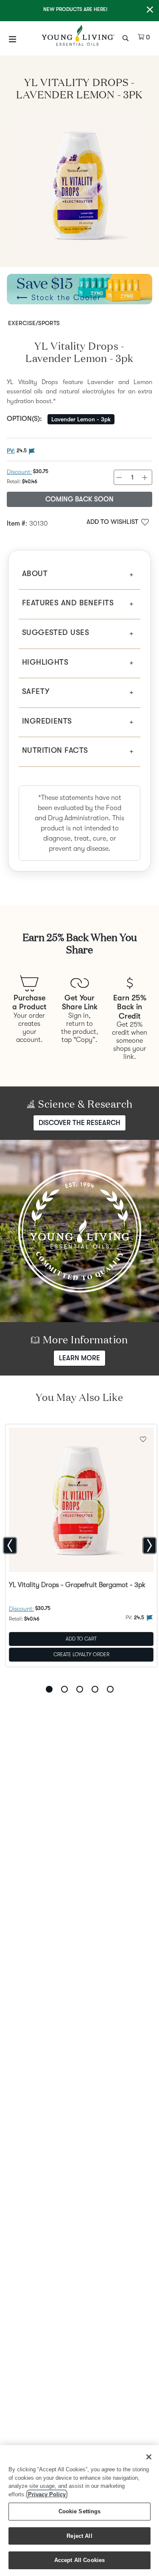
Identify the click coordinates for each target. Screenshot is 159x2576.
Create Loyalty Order (81, 1654)
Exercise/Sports (34, 323)
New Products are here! (75, 9)
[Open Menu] (13, 39)
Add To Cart (81, 1639)
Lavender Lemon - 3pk (81, 419)
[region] (79, 2511)
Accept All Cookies (79, 2560)
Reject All (79, 2536)
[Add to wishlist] (143, 1438)
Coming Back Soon (79, 499)
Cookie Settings (80, 2511)
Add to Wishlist (112, 522)
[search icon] (127, 37)
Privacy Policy (47, 2494)
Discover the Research (79, 1122)
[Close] (149, 2457)
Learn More (79, 1358)
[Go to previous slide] (10, 1546)
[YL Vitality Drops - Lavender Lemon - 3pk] (79, 186)
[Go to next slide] (149, 1546)
